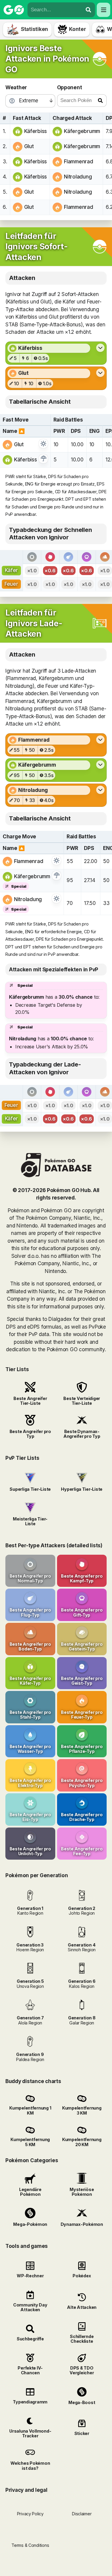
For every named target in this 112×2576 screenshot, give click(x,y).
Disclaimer (82, 2514)
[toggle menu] (88, 10)
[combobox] (55, 10)
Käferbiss (36, 131)
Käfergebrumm (82, 131)
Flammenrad (78, 162)
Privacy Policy (30, 2514)
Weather (16, 87)
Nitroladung (78, 177)
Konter (77, 29)
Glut (29, 146)
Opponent (70, 87)
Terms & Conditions (30, 2545)
